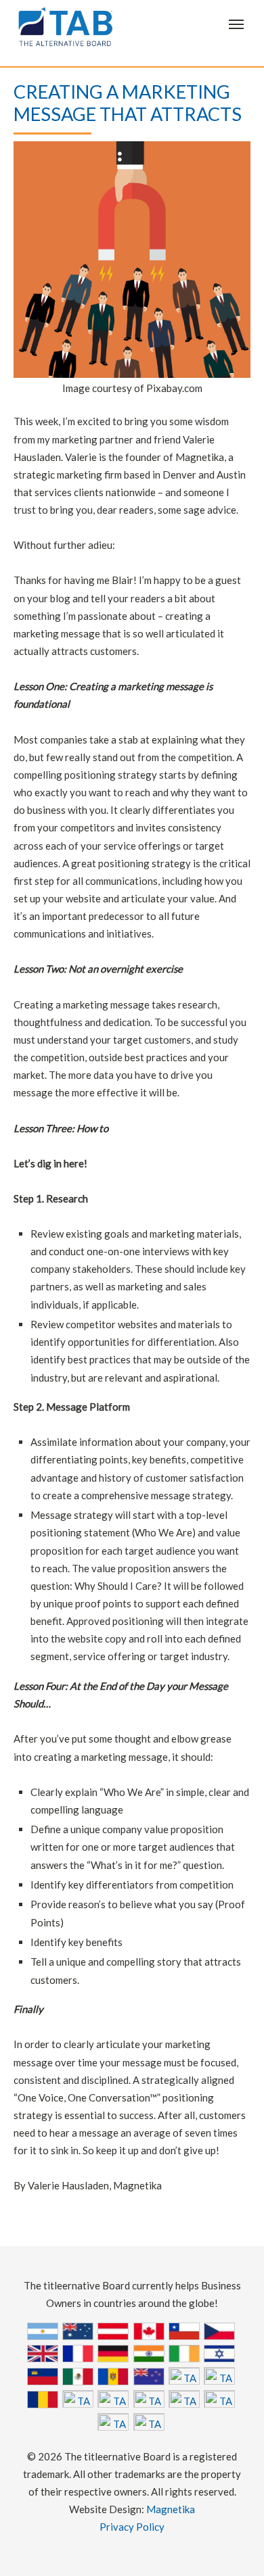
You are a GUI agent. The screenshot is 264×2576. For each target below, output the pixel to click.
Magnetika (171, 2509)
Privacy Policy (132, 2527)
